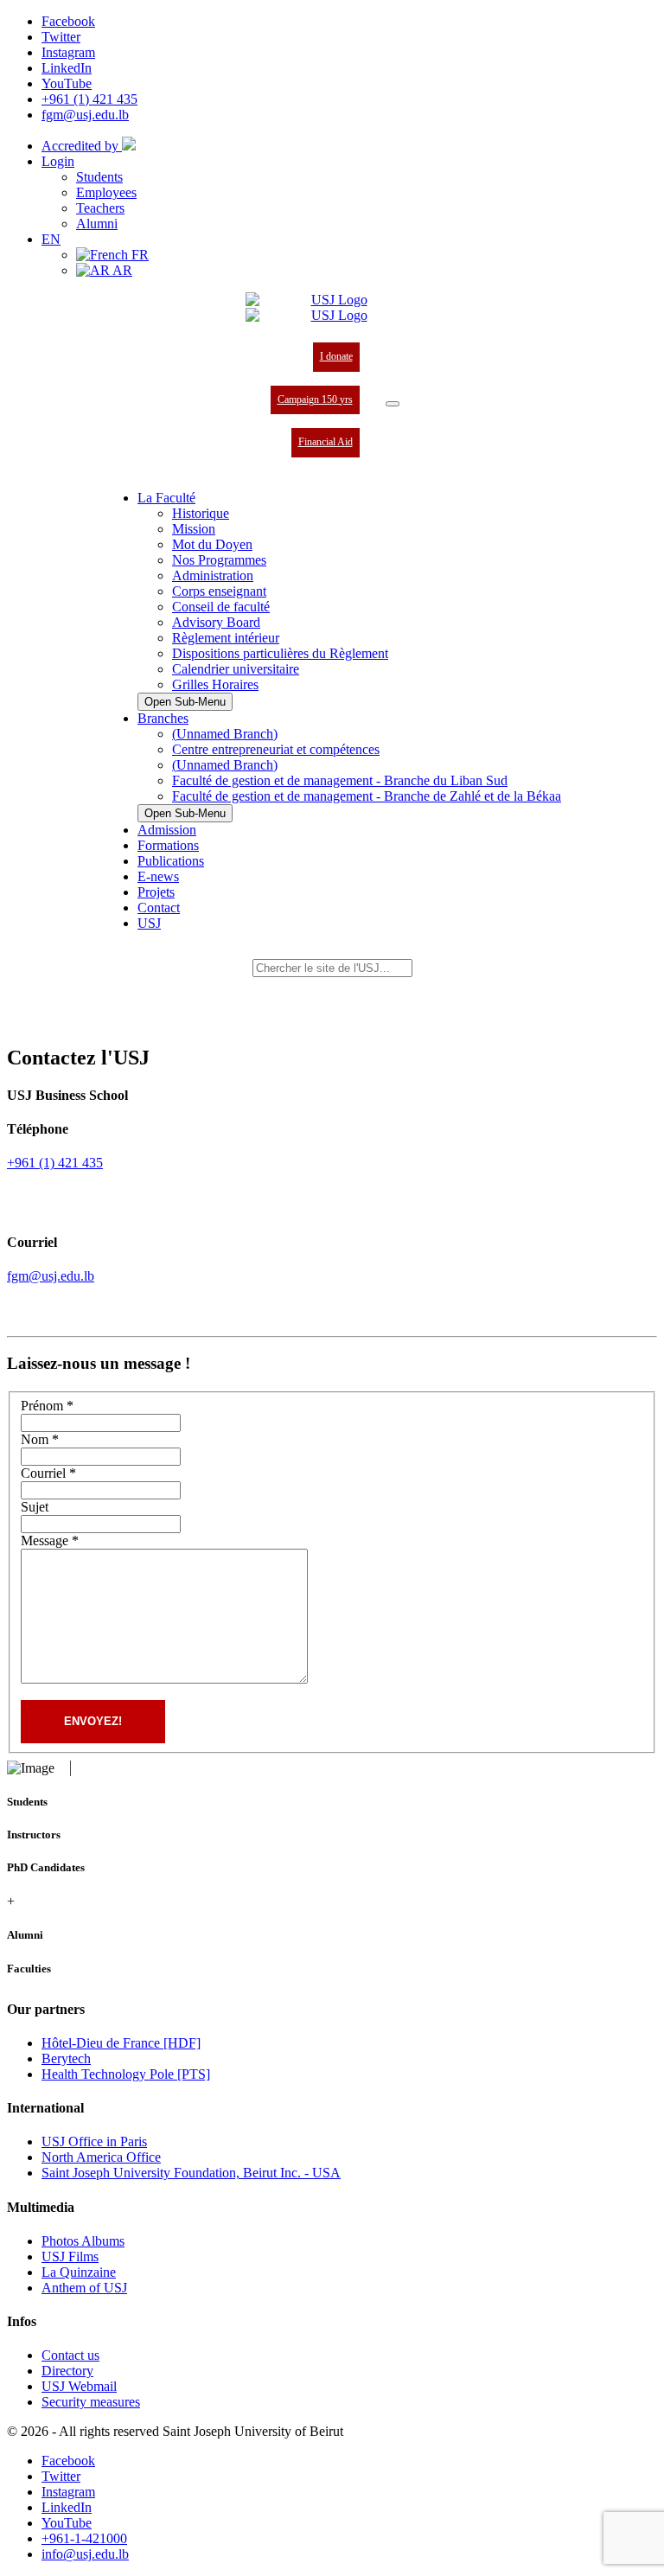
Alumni (97, 224)
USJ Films (70, 2256)
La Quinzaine (79, 2272)
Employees (106, 192)
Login (58, 161)
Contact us (70, 2355)
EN (51, 239)
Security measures (91, 2402)
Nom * (40, 1439)
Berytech (66, 2058)
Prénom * (47, 1406)
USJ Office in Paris (94, 2141)
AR (121, 270)
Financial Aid (326, 442)
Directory (67, 2371)
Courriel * (48, 1473)
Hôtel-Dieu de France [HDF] (121, 2043)
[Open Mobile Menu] (393, 404)
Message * (50, 1540)
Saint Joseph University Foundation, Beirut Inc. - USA (191, 2173)
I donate (336, 356)
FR (138, 255)
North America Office (101, 2157)
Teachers (100, 208)
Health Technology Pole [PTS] (126, 2074)
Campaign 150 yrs (315, 400)
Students (99, 177)
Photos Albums (83, 2241)
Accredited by (82, 146)
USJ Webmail (79, 2386)
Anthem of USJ (84, 2288)
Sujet (35, 1507)
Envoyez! (93, 1721)
